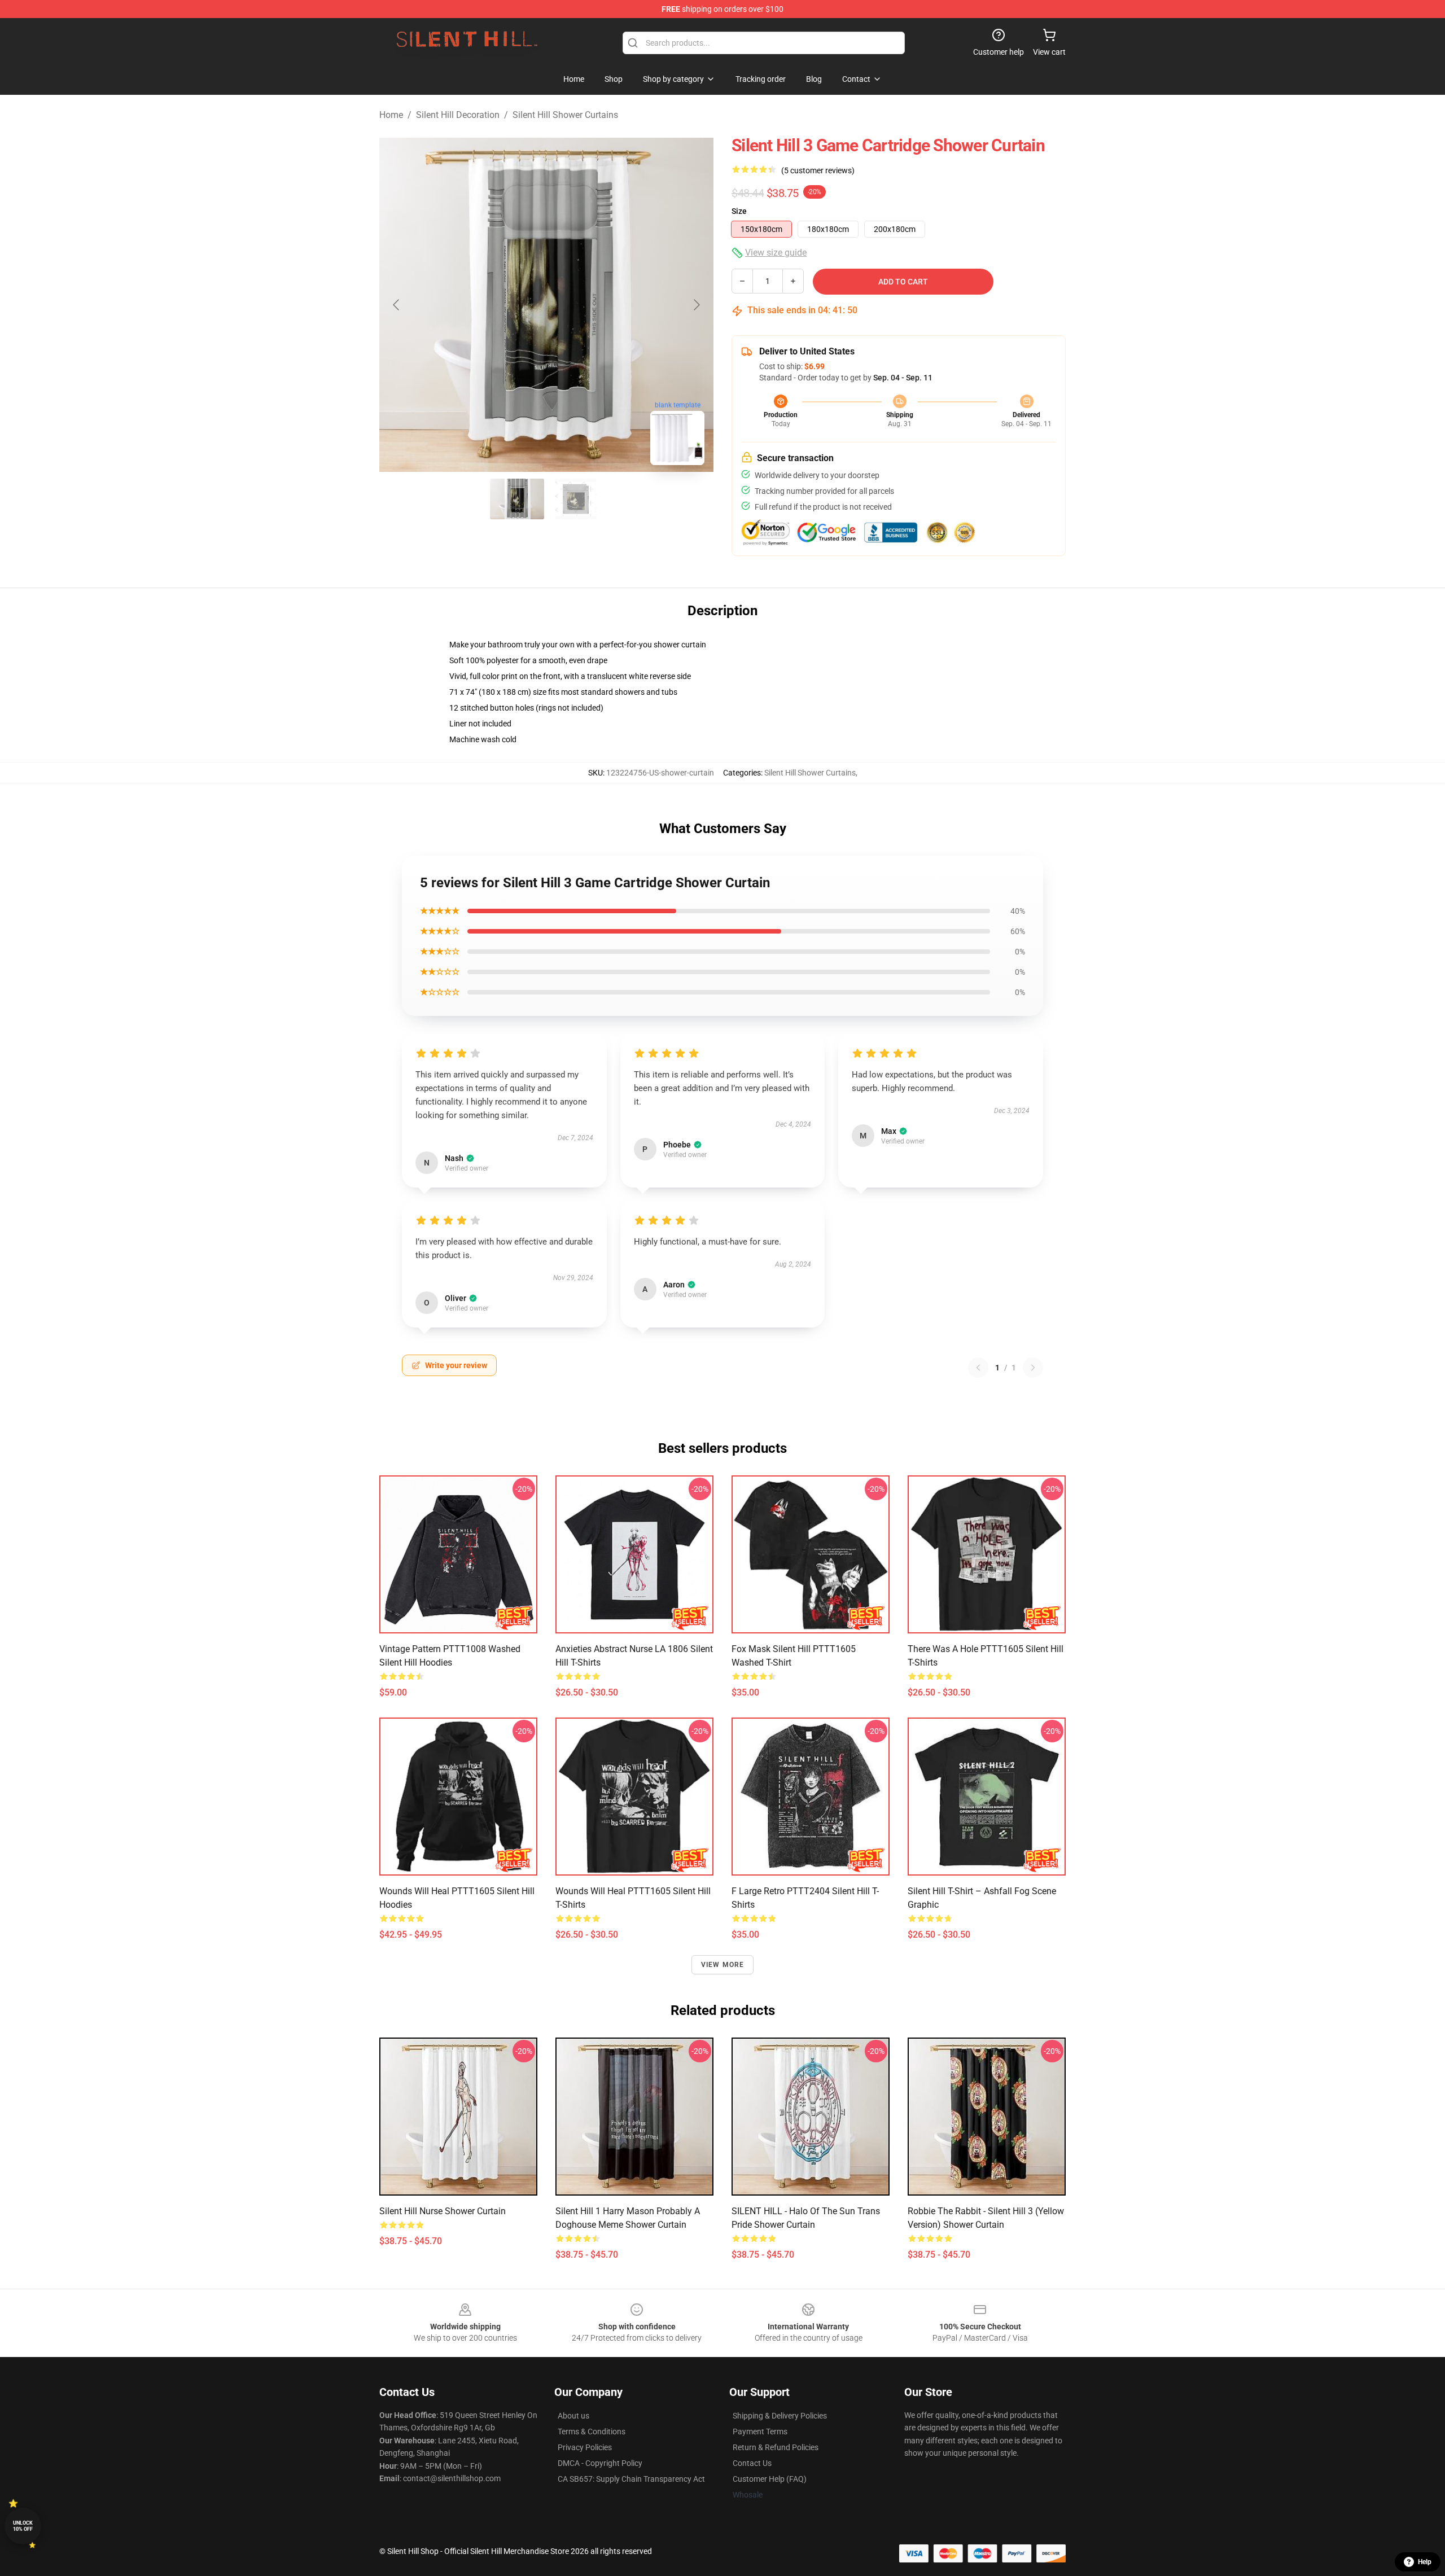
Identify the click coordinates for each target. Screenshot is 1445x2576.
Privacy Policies (585, 2447)
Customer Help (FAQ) (770, 2479)
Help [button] (1425, 2562)
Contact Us (752, 2463)
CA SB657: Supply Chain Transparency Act (631, 2479)
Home (391, 115)
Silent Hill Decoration (458, 115)
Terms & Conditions (592, 2432)
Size (739, 211)
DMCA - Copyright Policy (600, 2463)
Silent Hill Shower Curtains (565, 115)
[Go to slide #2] (576, 499)
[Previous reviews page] (978, 1368)
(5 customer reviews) (818, 170)
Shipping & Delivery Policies (780, 2416)
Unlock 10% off (23, 2526)
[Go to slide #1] (517, 499)
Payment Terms (760, 2432)
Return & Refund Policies (776, 2447)
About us (573, 2416)
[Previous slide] (397, 305)
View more (723, 1965)
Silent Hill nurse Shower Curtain (443, 2211)
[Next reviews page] (1033, 1368)
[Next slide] (696, 305)
